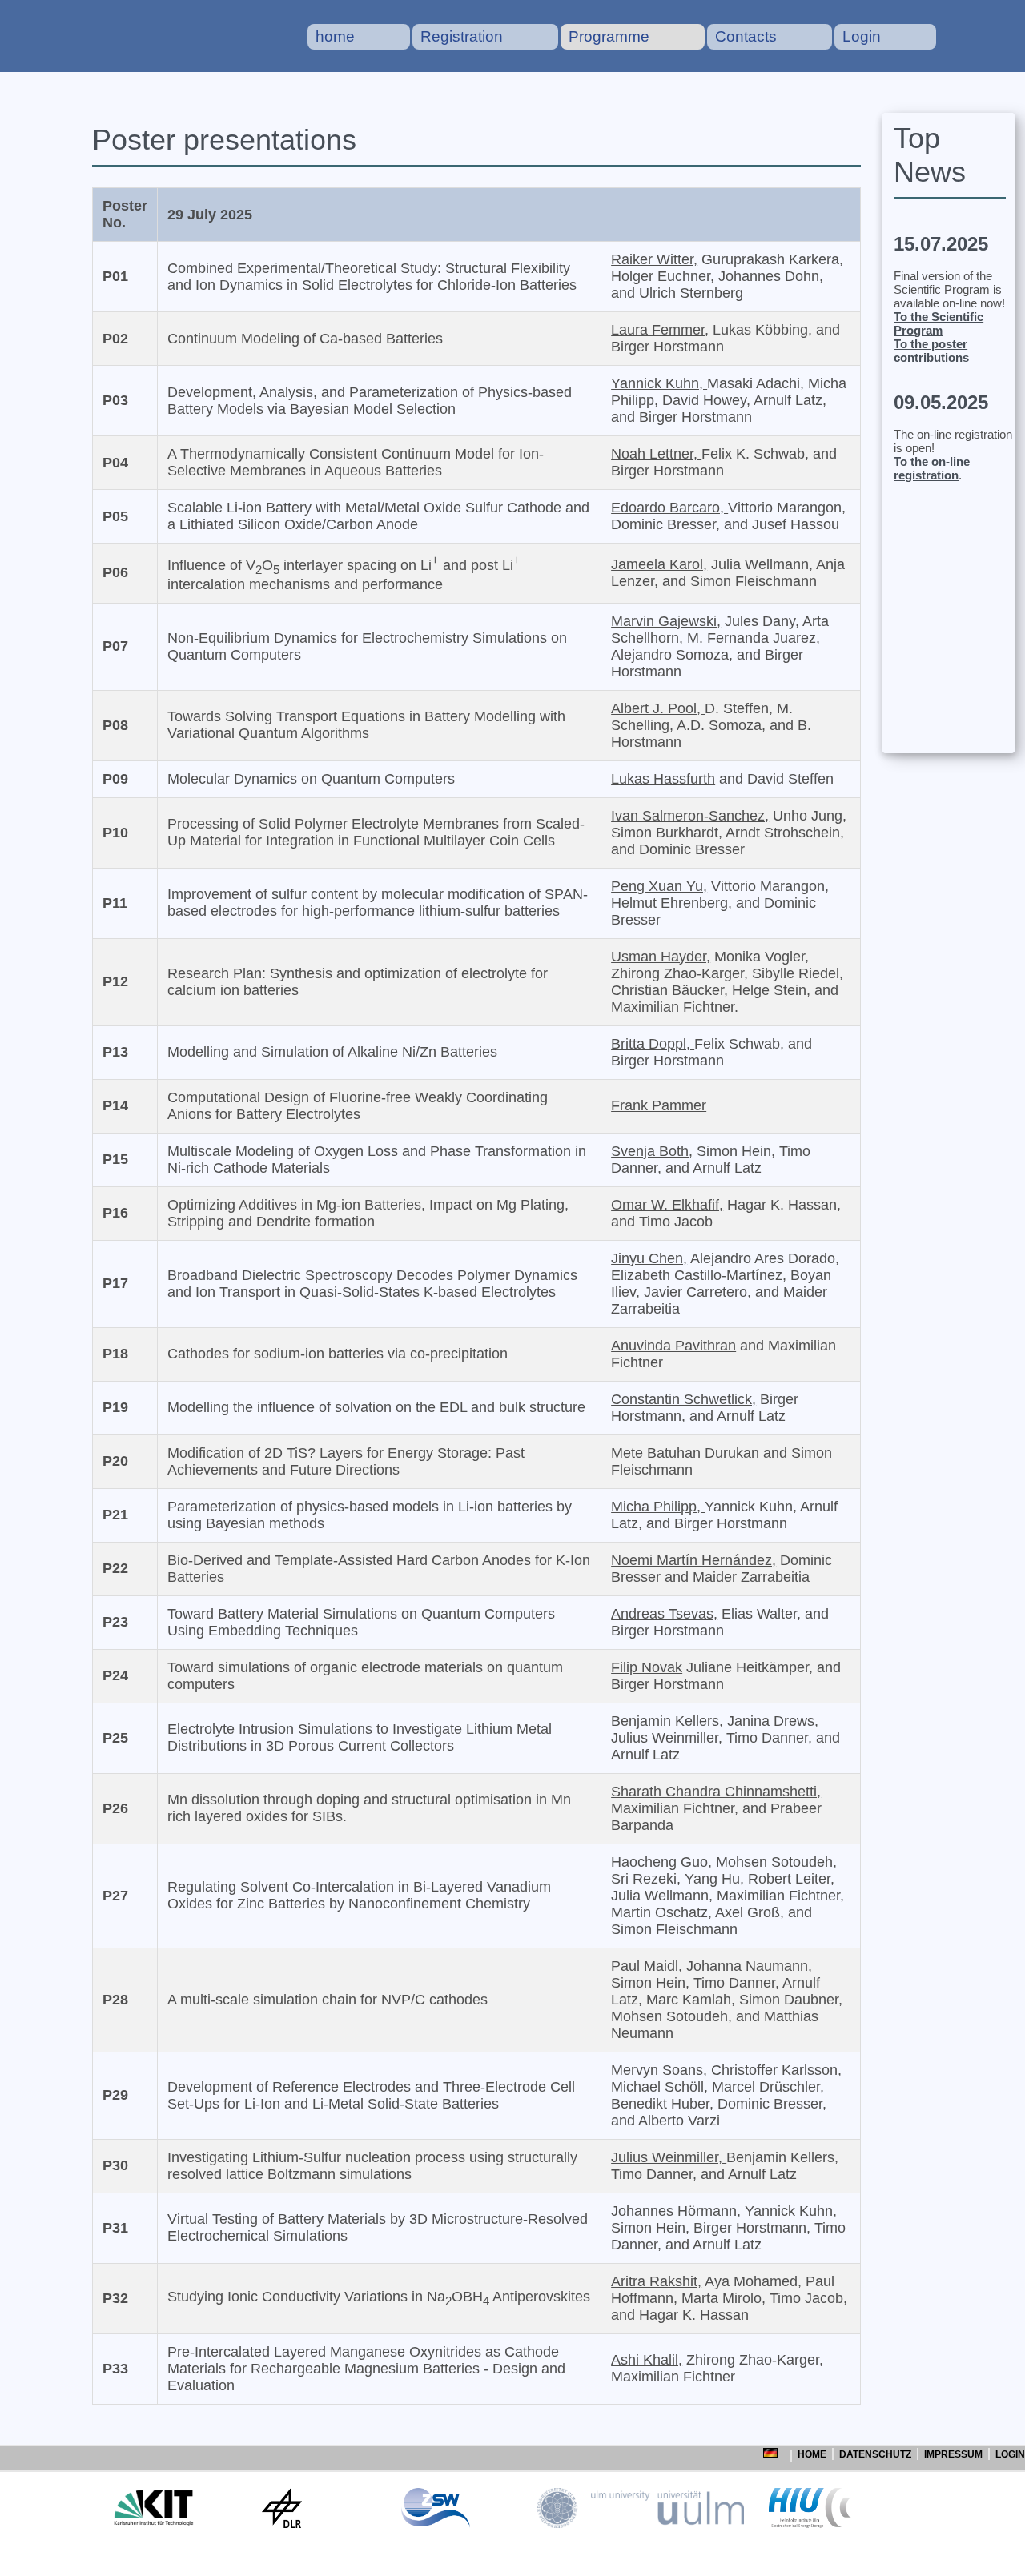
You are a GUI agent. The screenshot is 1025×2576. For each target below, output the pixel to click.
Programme (609, 36)
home (335, 36)
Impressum (953, 2454)
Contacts (746, 36)
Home (812, 2454)
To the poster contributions (931, 351)
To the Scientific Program (939, 323)
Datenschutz (875, 2454)
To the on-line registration (932, 468)
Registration (462, 36)
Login (862, 36)
